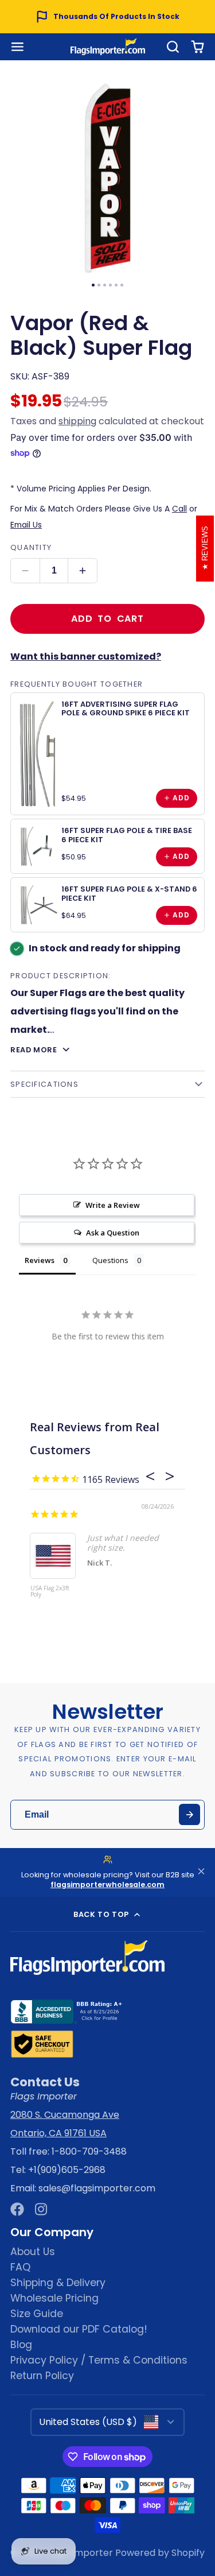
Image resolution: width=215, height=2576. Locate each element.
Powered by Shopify (160, 2553)
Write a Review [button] (113, 1205)
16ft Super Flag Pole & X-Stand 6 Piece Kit (129, 893)
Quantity (31, 547)
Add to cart (107, 619)
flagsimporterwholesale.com (107, 1884)
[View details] (38, 754)
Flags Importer (79, 2553)
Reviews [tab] (40, 1260)
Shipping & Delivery (58, 2283)
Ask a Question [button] (113, 1233)
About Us (33, 2252)
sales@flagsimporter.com (97, 2188)
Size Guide (37, 2314)
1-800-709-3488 (89, 2151)
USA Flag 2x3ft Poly (50, 1592)
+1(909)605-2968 (67, 2170)
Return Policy (42, 2376)
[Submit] (189, 1814)
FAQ (20, 2267)
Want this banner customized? (86, 656)
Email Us (26, 525)
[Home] (108, 47)
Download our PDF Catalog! (79, 2329)
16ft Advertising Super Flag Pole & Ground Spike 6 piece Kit (126, 708)
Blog (21, 2345)
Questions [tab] (110, 1260)
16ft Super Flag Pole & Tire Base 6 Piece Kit (127, 835)
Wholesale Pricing (54, 2298)
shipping (77, 421)
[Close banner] (201, 1872)
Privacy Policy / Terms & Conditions (99, 2360)
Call (179, 509)
